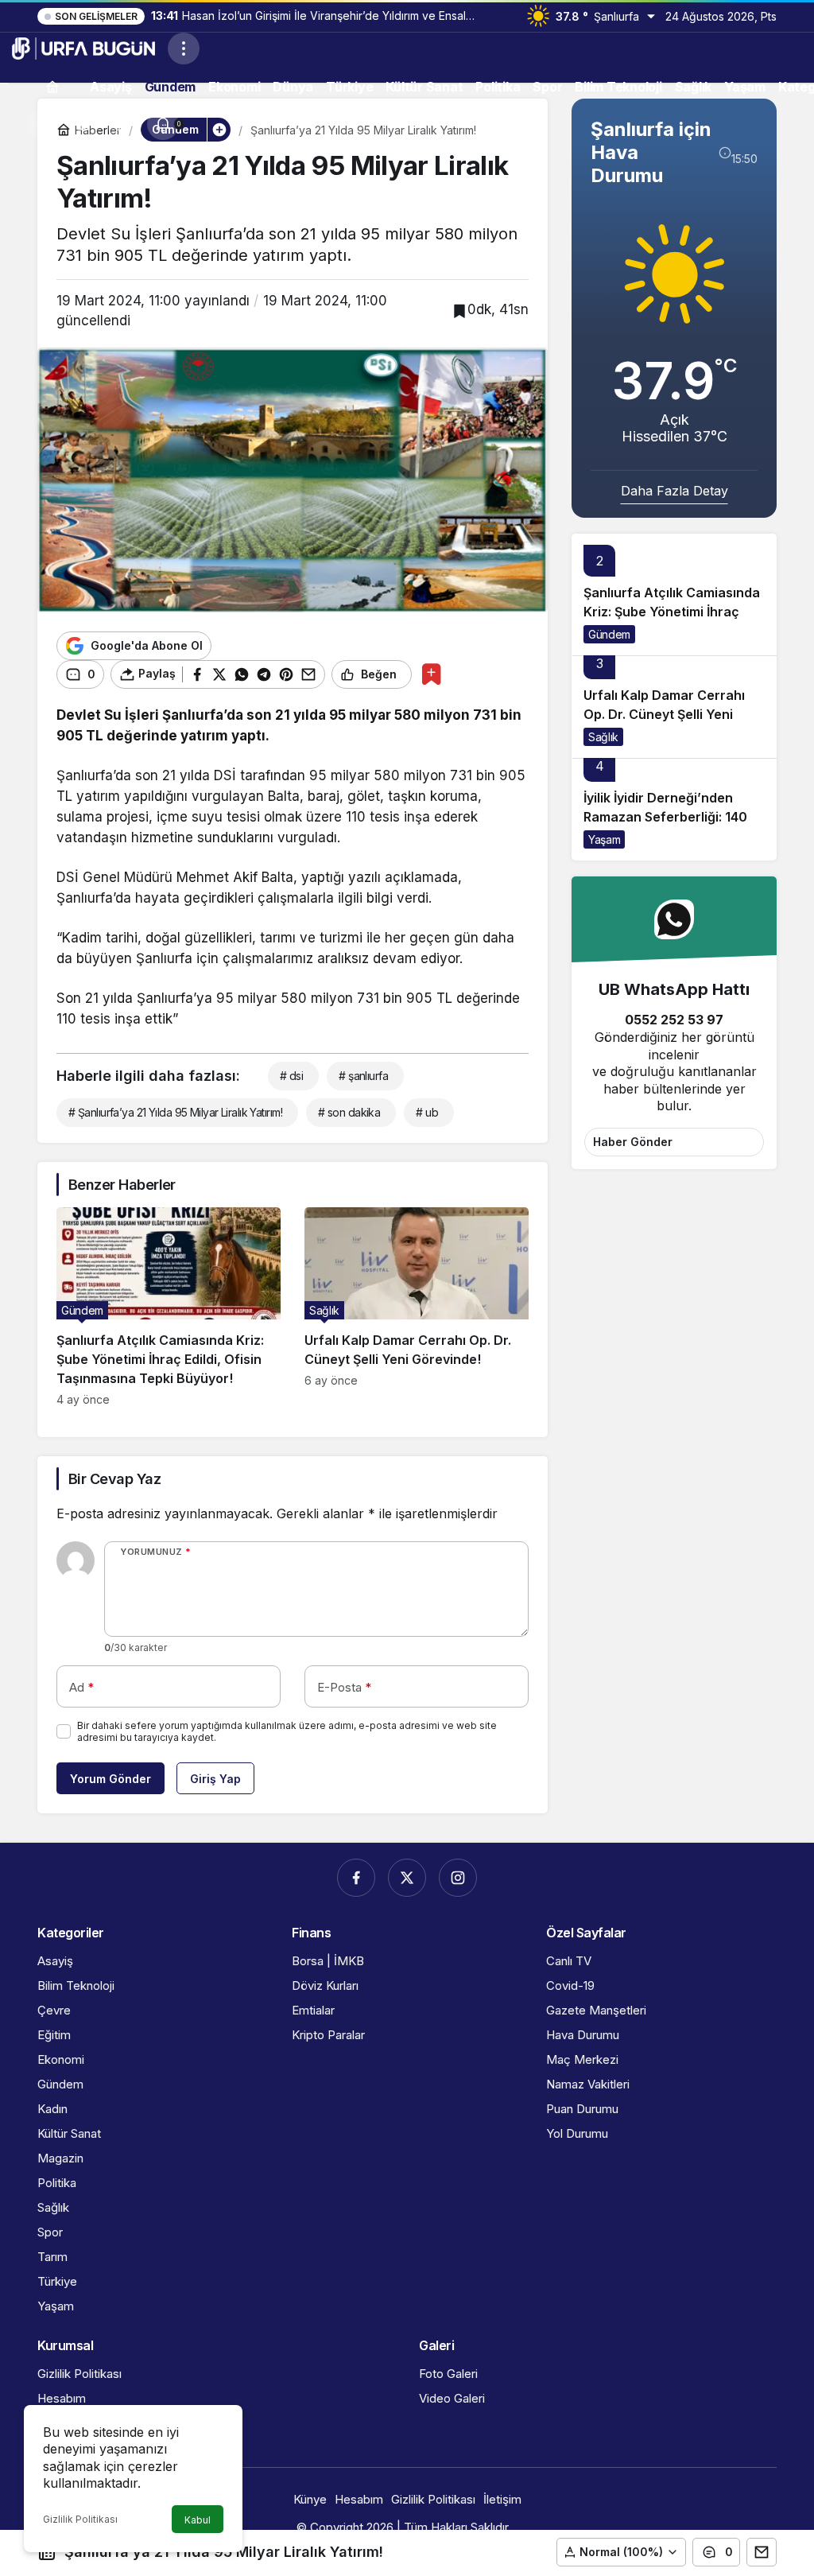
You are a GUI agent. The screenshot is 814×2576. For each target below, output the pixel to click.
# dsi (291, 1076)
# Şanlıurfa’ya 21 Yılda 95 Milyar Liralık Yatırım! (175, 1112)
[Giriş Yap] (123, 124)
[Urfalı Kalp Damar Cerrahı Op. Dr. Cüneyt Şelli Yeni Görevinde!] (417, 1307)
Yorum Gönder (110, 1779)
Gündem (609, 634)
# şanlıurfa (363, 1076)
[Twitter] (407, 1878)
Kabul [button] (198, 2520)
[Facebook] (356, 1878)
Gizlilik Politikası (80, 2519)
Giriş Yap (215, 1779)
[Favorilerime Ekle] (431, 674)
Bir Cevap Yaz (114, 1479)
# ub (427, 1112)
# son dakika (349, 1112)
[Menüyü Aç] (184, 49)
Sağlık (603, 737)
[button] (83, 124)
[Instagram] (458, 1878)
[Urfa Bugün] (83, 47)
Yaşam (604, 839)
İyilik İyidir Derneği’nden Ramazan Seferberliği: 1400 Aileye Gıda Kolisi (670, 817)
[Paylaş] (762, 2552)
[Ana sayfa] (52, 86)
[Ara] (44, 124)
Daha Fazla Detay (674, 491)
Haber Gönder (633, 1142)
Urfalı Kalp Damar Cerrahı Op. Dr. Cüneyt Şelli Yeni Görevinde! (664, 714)
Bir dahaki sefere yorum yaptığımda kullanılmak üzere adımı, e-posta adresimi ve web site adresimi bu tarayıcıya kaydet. (287, 1731)
